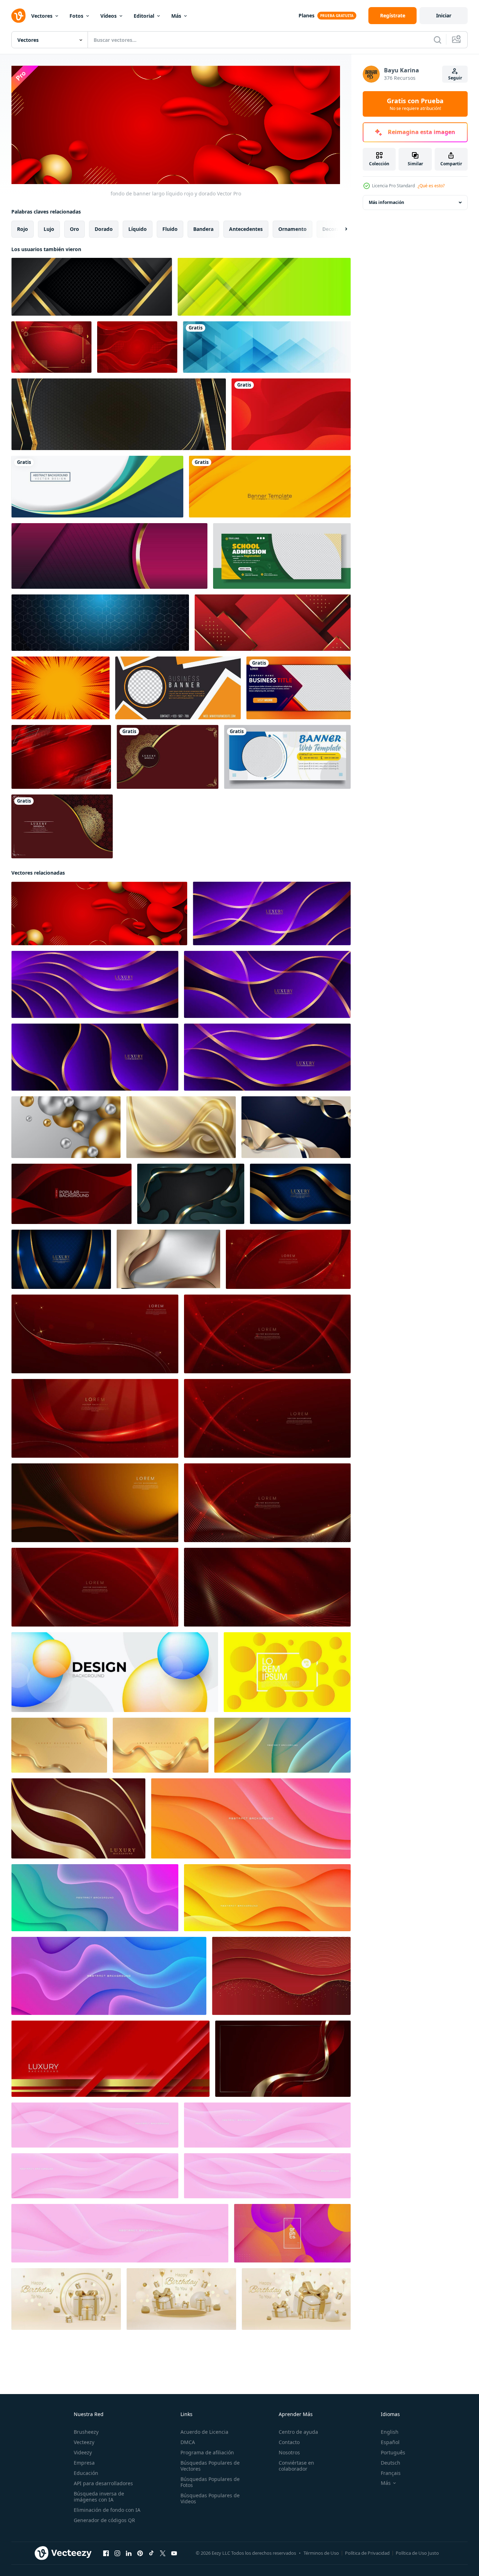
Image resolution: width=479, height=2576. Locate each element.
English (390, 2432)
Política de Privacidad (367, 2553)
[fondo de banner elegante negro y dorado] (119, 414)
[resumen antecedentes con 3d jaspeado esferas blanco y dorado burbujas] (66, 1127)
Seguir (455, 78)
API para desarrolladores (103, 2483)
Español (390, 2442)
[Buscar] (438, 40)
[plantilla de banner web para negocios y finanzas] (287, 757)
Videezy (83, 2452)
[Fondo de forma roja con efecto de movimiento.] (61, 757)
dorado (104, 229)
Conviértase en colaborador (296, 2466)
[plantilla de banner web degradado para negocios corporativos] (299, 688)
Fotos (76, 16)
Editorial (144, 16)
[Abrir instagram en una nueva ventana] (117, 2553)
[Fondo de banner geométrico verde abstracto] (264, 287)
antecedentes (246, 229)
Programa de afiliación (207, 2452)
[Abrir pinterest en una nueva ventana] (140, 2553)
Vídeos (108, 16)
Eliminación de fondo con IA (107, 2510)
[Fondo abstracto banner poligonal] (267, 347)
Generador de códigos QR (104, 2520)
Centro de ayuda (298, 2432)
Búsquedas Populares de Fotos (210, 2482)
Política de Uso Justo (417, 2553)
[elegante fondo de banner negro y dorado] (92, 287)
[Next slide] (340, 229)
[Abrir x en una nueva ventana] (163, 2553)
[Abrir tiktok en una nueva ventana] (151, 2553)
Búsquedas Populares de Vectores (210, 2466)
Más (176, 16)
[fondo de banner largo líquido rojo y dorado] (99, 913)
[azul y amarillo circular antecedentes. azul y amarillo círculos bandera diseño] (115, 1672)
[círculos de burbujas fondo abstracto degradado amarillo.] (287, 1672)
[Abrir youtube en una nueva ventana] (174, 2553)
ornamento (293, 229)
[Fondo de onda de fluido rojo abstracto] (291, 414)
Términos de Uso (321, 2553)
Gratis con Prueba (415, 104)
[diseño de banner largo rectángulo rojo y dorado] (273, 623)
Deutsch (391, 2463)
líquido (138, 229)
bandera (203, 229)
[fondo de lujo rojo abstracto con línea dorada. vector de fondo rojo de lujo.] (281, 1976)
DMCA (188, 2442)
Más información (386, 202)
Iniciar (444, 15)
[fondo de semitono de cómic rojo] (60, 688)
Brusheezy (86, 2432)
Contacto (289, 2442)
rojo (23, 229)
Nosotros (289, 2452)
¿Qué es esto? (431, 186)
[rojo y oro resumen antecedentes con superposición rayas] (110, 2058)
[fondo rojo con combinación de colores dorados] (51, 347)
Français (391, 2473)
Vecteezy (84, 2442)
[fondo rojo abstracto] (137, 347)
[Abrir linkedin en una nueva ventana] (129, 2553)
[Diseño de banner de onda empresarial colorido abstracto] (97, 487)
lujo (49, 229)
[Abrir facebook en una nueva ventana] (106, 2553)
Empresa (84, 2463)
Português (393, 2452)
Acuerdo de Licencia (204, 2432)
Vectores (42, 16)
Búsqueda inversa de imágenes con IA (99, 2497)
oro (74, 229)
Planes (307, 15)
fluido (170, 229)
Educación (86, 2473)
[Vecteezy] (18, 16)
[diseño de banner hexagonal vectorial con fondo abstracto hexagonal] (100, 623)
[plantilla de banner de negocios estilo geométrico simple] (178, 688)
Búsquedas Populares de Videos (210, 2498)
